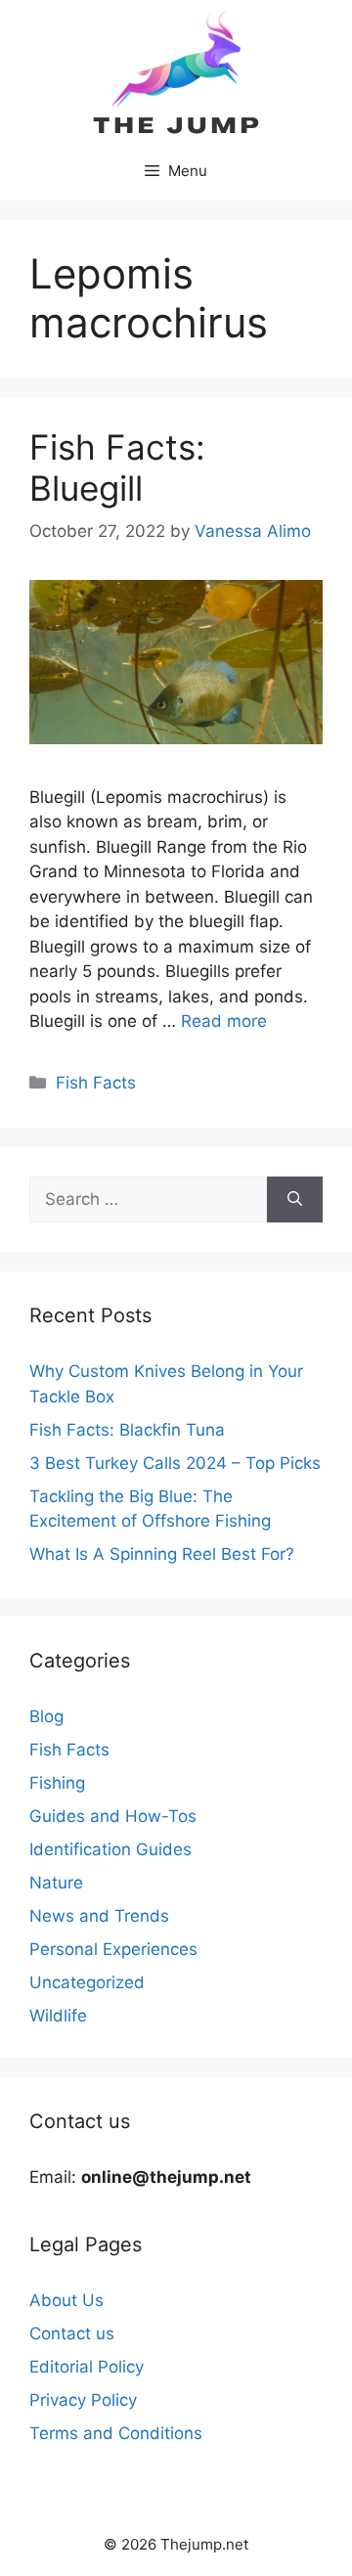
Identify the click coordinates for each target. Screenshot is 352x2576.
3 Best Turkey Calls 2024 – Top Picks (175, 1463)
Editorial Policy (87, 2367)
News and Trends (99, 1916)
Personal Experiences (113, 1949)
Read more (224, 1021)
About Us (66, 2300)
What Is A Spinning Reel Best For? (162, 1554)
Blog (46, 1716)
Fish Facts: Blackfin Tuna (127, 1430)
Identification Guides (110, 1849)
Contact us (72, 2333)
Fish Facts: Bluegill (117, 467)
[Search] (295, 1200)
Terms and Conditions (116, 2433)
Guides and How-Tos (113, 1816)
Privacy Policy (83, 2400)
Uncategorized (87, 1982)
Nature (56, 1883)
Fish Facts (96, 1083)
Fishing (57, 1783)
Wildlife (58, 2016)
